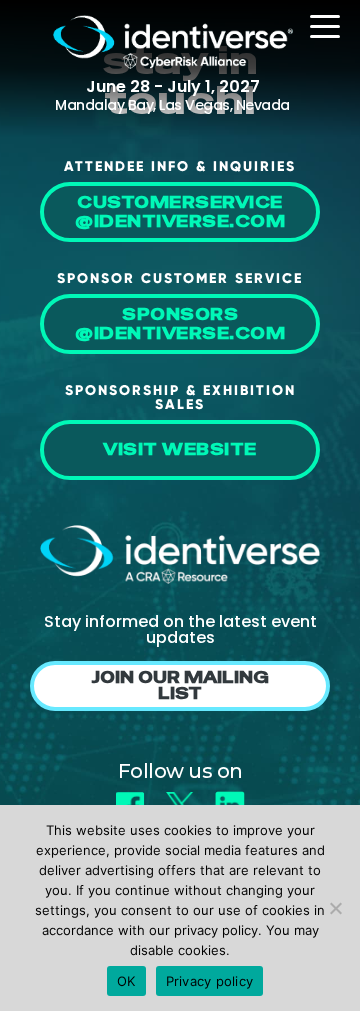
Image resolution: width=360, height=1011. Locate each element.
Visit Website (180, 449)
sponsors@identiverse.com (180, 324)
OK (126, 981)
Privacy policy (210, 981)
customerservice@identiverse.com (180, 212)
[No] (335, 908)
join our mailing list (180, 685)
